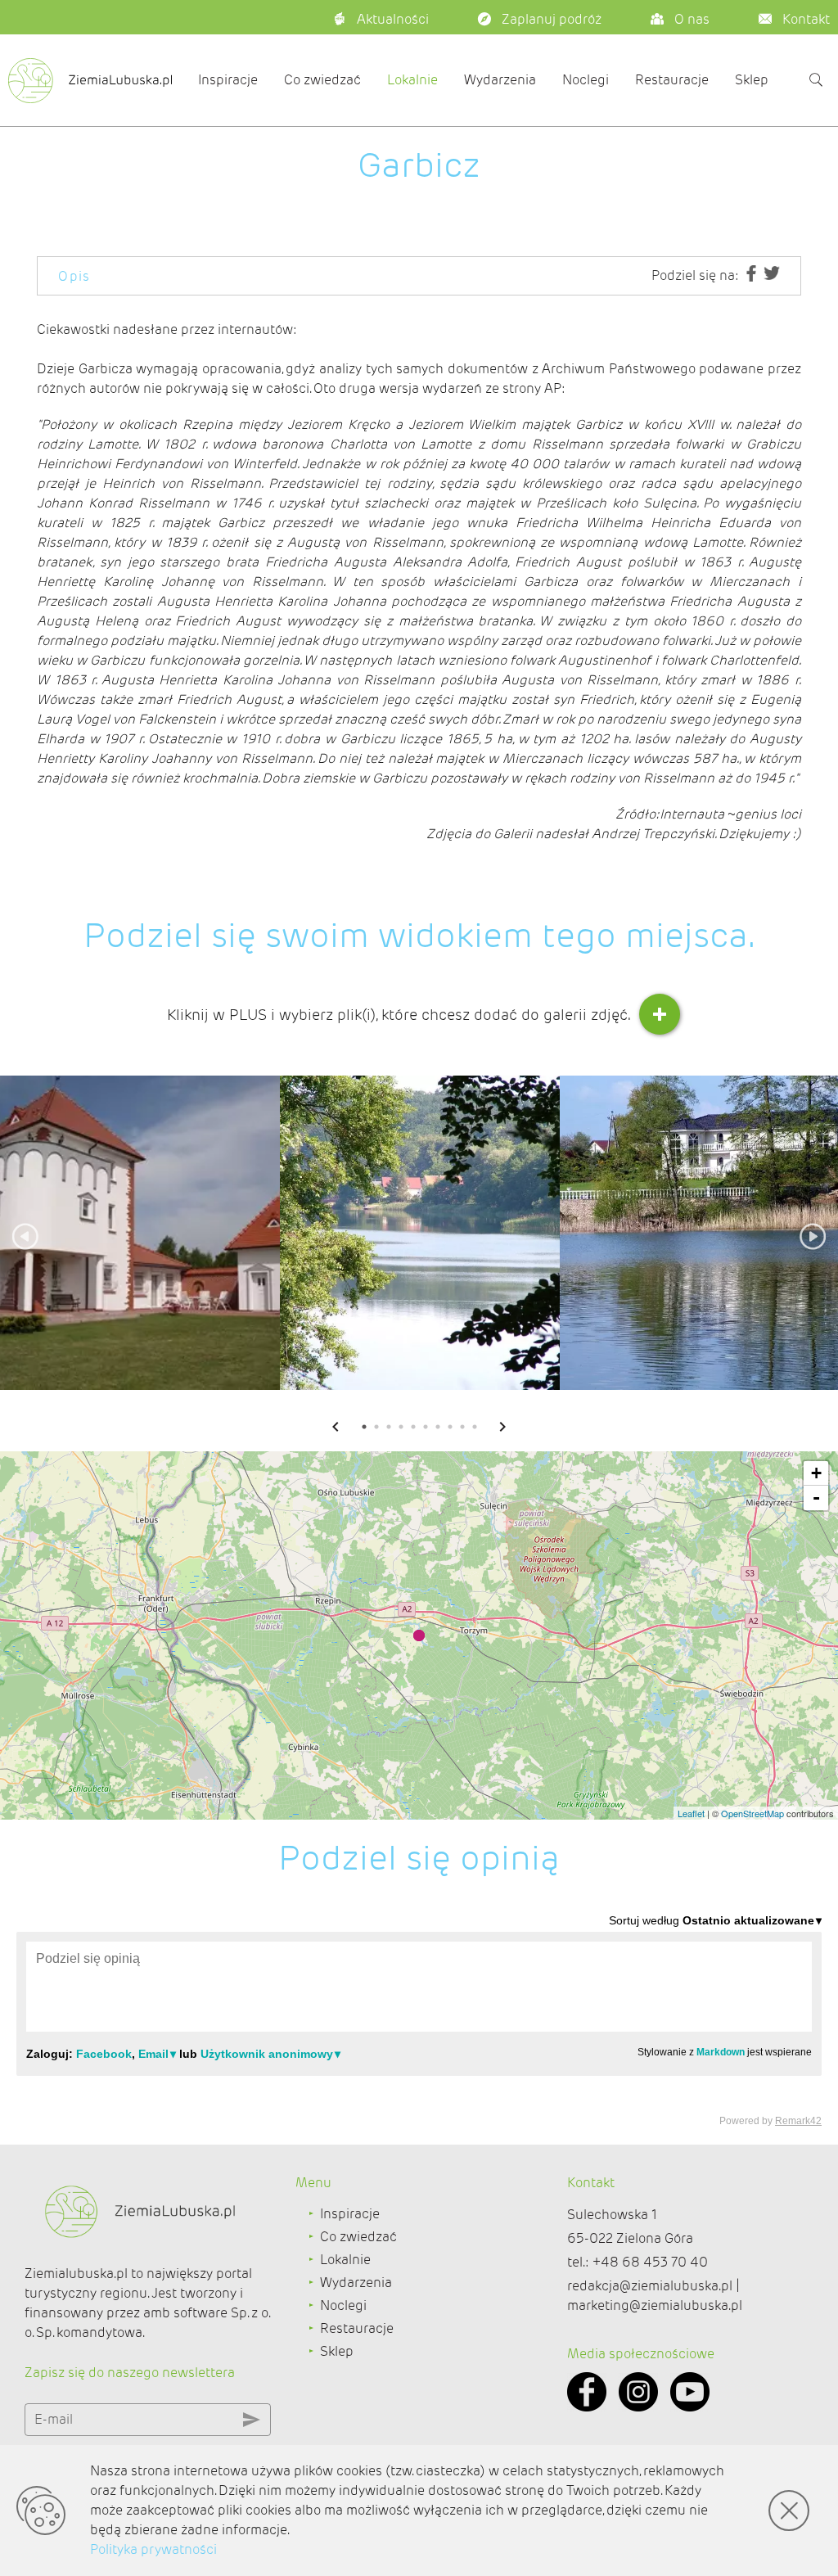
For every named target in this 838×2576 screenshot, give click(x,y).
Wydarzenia (500, 80)
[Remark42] (419, 2019)
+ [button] (816, 1473)
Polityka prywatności (153, 2549)
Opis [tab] (74, 276)
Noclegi (586, 80)
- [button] (816, 1498)
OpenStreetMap (752, 1813)
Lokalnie (412, 80)
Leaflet (691, 1813)
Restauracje (672, 80)
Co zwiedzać (322, 80)
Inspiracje (228, 80)
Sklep (752, 80)
